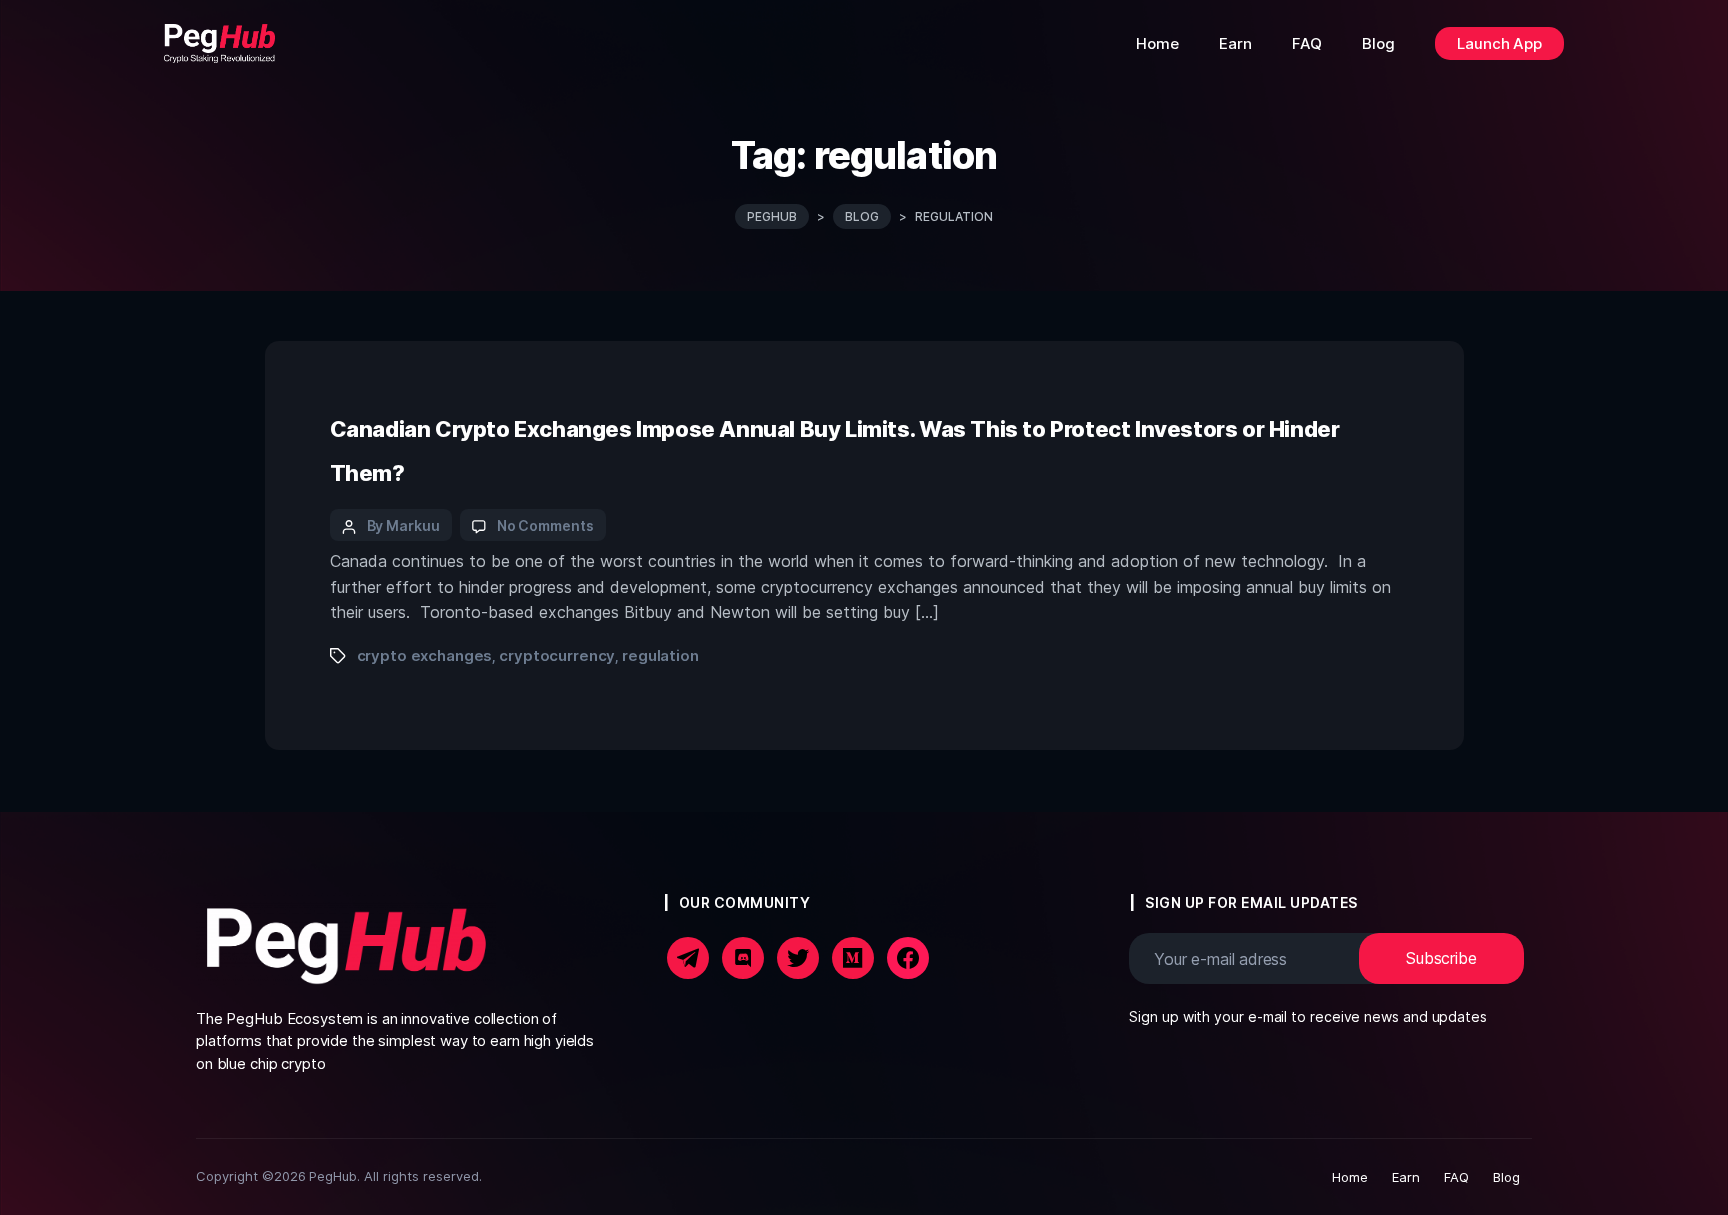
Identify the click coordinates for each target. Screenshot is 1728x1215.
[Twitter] (798, 956)
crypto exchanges (425, 655)
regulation (660, 655)
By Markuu (403, 525)
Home (1350, 1177)
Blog (1506, 1177)
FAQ (1456, 1177)
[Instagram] (743, 956)
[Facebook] (688, 956)
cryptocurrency (557, 655)
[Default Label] (853, 956)
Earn (1406, 1177)
